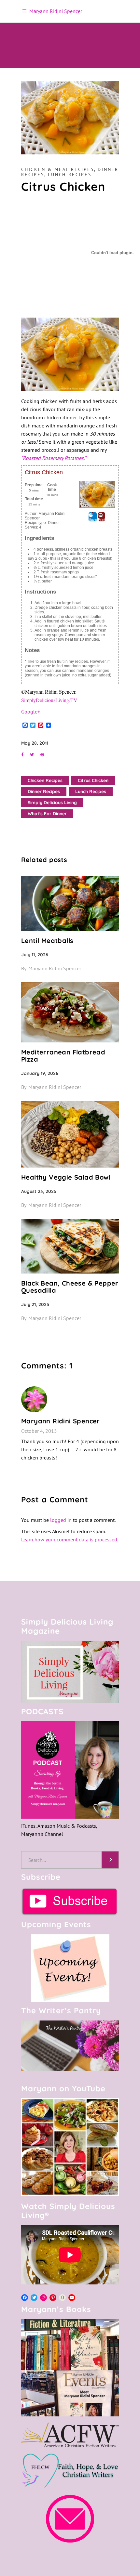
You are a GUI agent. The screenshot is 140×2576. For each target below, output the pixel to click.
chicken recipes (45, 780)
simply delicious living (52, 803)
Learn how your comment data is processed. (70, 1539)
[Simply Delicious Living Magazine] (70, 1672)
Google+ (31, 712)
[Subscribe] (70, 1902)
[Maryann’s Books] (70, 2414)
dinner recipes (44, 791)
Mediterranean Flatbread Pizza (63, 1056)
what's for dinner (47, 814)
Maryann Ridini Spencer (55, 968)
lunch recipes (91, 791)
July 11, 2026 (35, 955)
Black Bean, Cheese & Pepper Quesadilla (70, 1287)
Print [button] (102, 519)
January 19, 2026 (40, 1073)
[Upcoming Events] (70, 1968)
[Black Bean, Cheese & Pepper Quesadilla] (70, 1246)
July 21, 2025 (35, 1304)
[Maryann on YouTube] (70, 2194)
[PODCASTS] (70, 1770)
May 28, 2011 (35, 743)
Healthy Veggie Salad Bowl (66, 1177)
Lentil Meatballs (47, 941)
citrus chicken (93, 780)
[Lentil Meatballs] (70, 904)
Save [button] (93, 519)
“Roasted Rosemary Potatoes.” (54, 458)
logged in (61, 1520)
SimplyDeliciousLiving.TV (49, 700)
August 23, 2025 (39, 1191)
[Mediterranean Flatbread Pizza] (70, 1012)
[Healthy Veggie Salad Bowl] (70, 1134)
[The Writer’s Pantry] (70, 2046)
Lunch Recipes (70, 175)
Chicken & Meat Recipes (58, 169)
